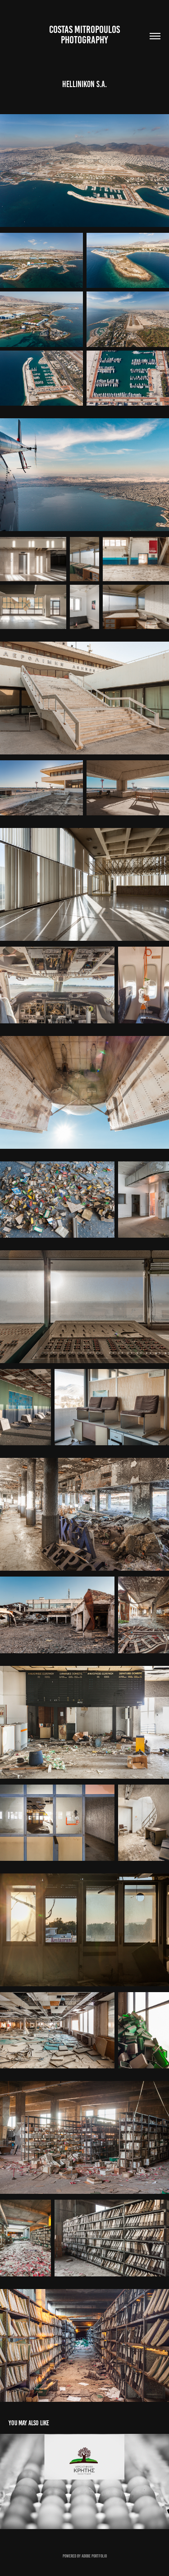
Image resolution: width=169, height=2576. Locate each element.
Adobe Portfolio (94, 2556)
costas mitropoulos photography (85, 35)
